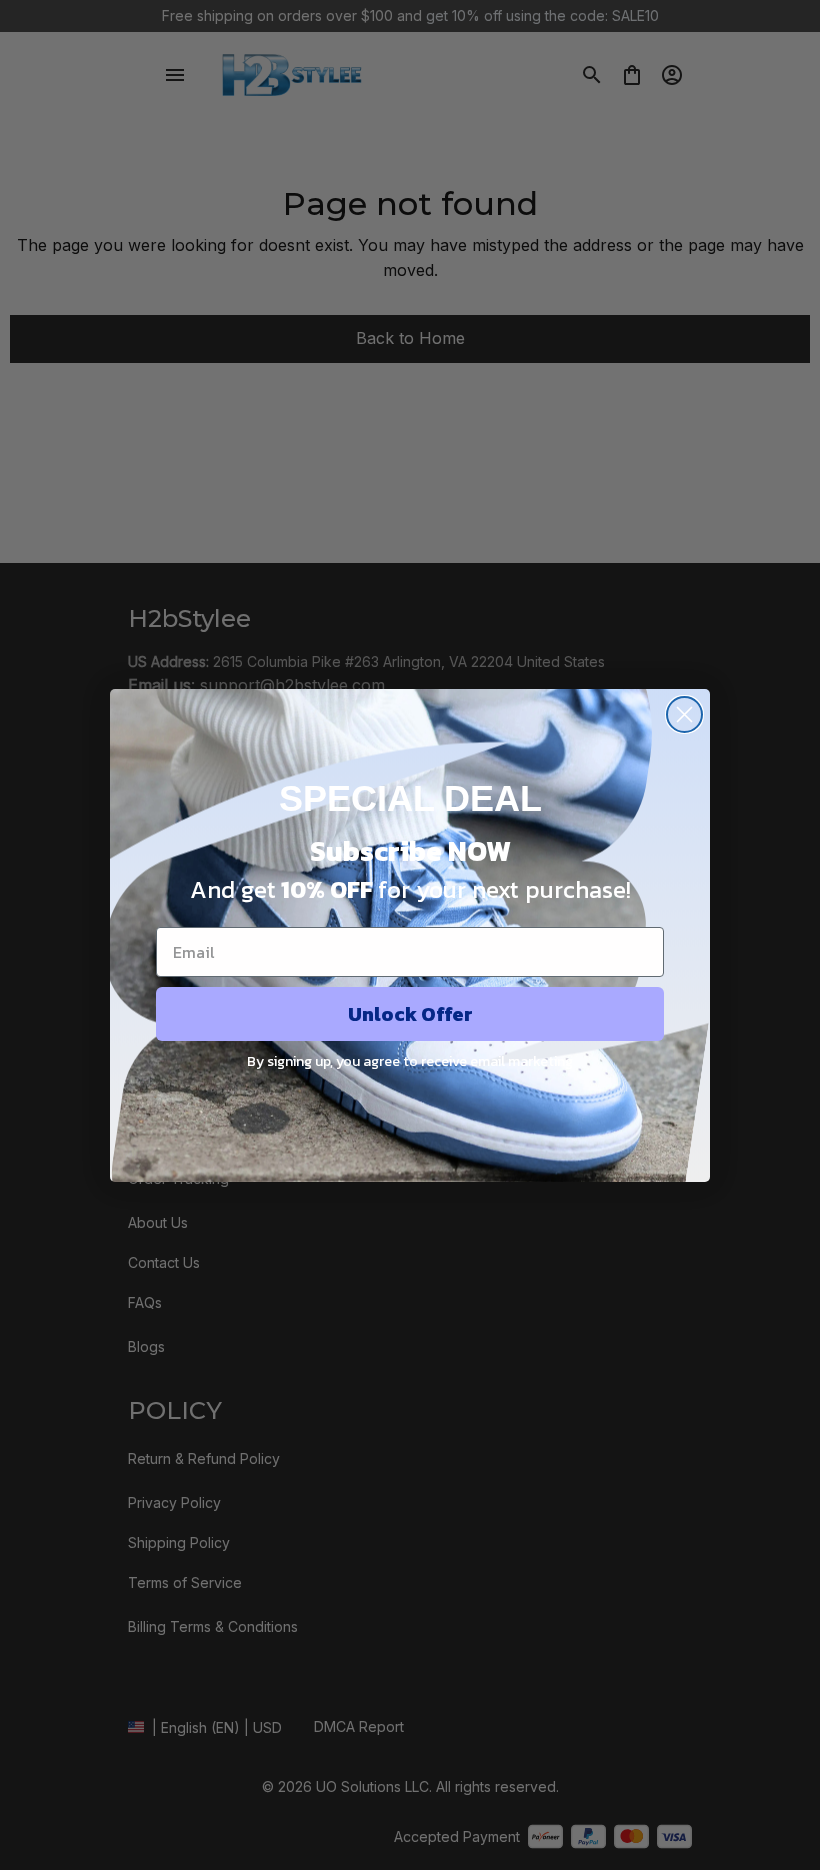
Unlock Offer (410, 1014)
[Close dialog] (684, 714)
